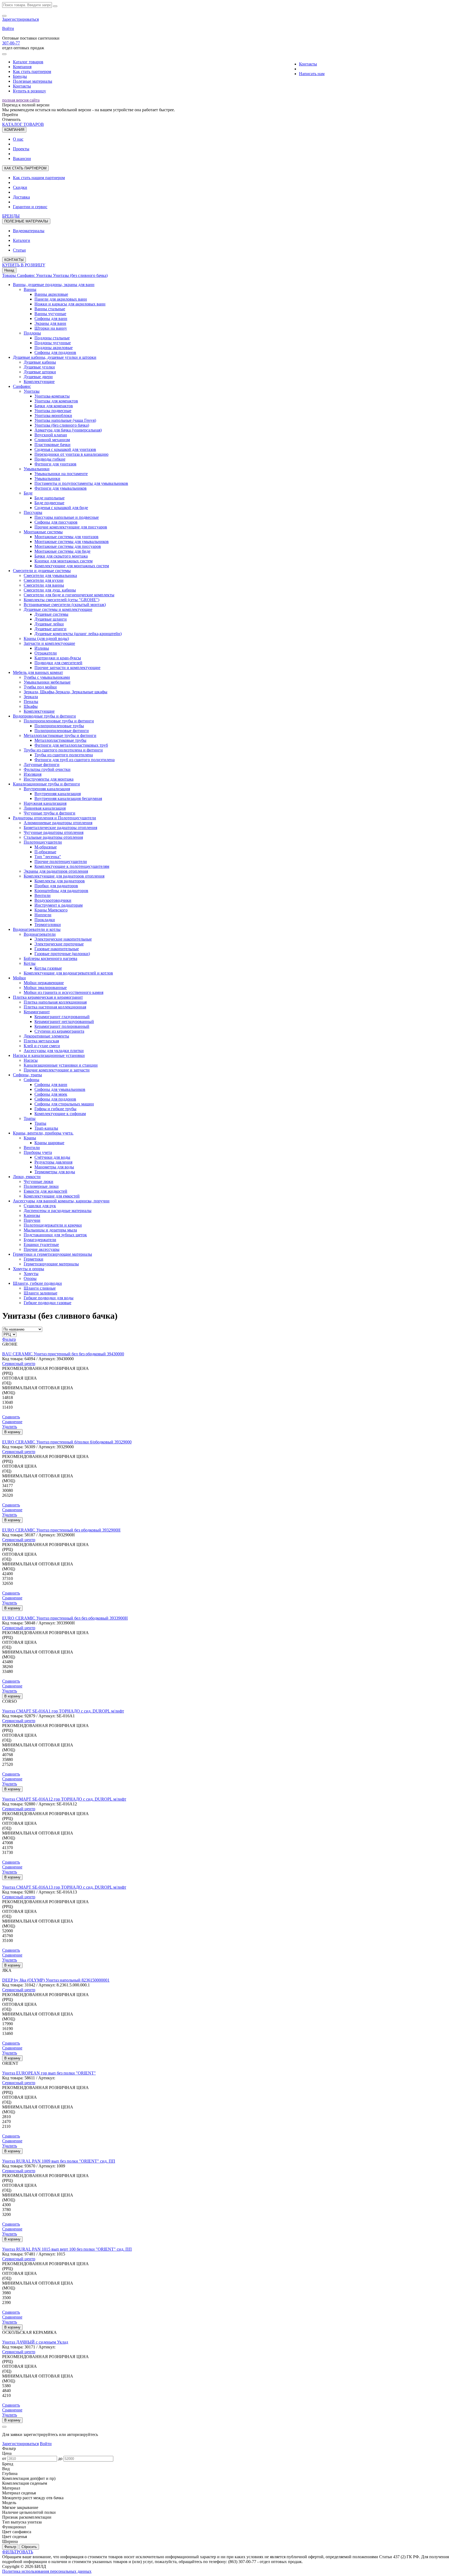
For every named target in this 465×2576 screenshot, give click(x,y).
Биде (28, 493)
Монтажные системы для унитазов (66, 537)
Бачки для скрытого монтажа (61, 556)
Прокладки (45, 920)
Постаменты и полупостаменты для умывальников (81, 483)
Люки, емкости (27, 1177)
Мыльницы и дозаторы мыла (50, 1230)
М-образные (46, 847)
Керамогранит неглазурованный (64, 1021)
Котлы (30, 963)
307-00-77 (11, 43)
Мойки (19, 978)
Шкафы (31, 706)
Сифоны (31, 1080)
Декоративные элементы (46, 1036)
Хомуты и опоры (29, 1269)
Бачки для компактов (54, 406)
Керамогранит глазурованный (62, 1017)
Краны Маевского (51, 910)
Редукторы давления (53, 1162)
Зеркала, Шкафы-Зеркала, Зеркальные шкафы (66, 692)
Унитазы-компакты (52, 396)
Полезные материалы (33, 81)
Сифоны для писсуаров (56, 522)
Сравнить (11, 1417)
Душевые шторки (40, 372)
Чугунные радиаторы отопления (54, 832)
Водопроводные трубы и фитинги (44, 716)
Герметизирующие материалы (51, 1264)
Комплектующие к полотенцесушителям (72, 866)
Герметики (34, 1259)
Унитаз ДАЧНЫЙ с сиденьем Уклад (35, 2342)
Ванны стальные (50, 309)
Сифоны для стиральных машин (64, 1104)
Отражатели (46, 653)
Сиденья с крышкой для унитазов (65, 449)
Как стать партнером (32, 72)
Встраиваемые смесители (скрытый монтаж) (65, 605)
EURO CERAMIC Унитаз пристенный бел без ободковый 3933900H (65, 1618)
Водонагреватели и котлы (37, 929)
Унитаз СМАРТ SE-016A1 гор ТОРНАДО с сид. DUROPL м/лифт (63, 1711)
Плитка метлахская (41, 1041)
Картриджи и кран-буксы (58, 658)
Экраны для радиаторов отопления (56, 871)
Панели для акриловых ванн (61, 299)
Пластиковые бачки (52, 445)
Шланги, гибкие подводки (37, 1283)
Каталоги (22, 240)
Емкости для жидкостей (45, 1191)
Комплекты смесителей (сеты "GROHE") (61, 600)
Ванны (30, 289)
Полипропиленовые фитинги (62, 731)
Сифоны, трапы (27, 1075)
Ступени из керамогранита (59, 1031)
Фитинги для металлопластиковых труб (71, 745)
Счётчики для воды (52, 1157)
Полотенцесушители (43, 842)
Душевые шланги (51, 619)
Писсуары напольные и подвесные (67, 517)
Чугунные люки (38, 1181)
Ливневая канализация (45, 808)
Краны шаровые (49, 1143)
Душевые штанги (50, 629)
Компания (22, 67)
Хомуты (31, 1274)
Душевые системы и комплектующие (58, 609)
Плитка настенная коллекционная (55, 1007)
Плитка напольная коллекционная (55, 1002)
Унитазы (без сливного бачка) (80, 275)
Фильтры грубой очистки (47, 769)
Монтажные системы (43, 532)
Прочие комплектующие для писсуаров (71, 527)
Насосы (31, 1060)
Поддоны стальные (52, 338)
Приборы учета (38, 1152)
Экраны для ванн (50, 323)
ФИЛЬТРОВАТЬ (18, 2552)
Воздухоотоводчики (53, 900)
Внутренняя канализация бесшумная (68, 798)
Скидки (20, 187)
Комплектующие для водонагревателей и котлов (68, 973)
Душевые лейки (49, 624)
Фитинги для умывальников (61, 488)
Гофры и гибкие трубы (55, 1109)
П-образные (45, 852)
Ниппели (43, 915)
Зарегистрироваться (20, 19)
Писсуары (33, 512)
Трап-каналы (46, 1128)
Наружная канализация (45, 803)
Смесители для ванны (44, 585)
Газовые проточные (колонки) (62, 954)
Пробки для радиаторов (56, 886)
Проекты (21, 149)
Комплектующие (39, 382)
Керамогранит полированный (62, 1026)
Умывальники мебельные (47, 682)
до (60, 2458)
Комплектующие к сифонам (60, 1114)
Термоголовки (48, 925)
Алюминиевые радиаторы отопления (58, 823)
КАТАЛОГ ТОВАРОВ (23, 124)
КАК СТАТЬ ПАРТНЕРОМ (25, 168)
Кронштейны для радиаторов (61, 891)
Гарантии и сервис (30, 207)
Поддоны (32, 333)
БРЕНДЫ (11, 216)
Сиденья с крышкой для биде (61, 508)
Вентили (43, 895)
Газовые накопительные (57, 949)
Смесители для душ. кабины (50, 590)
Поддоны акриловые (54, 348)
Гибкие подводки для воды (49, 1298)
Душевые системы (51, 614)
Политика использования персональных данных (47, 2571)
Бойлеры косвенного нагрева (50, 958)
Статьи (19, 250)
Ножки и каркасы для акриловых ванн (70, 304)
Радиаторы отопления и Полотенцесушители (54, 818)
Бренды (20, 76)
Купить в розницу (29, 91)
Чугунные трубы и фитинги (50, 813)
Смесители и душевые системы (42, 571)
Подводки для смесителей (58, 663)
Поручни (32, 1220)
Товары (10, 275)
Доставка (21, 197)
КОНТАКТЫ (14, 260)
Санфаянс (27, 275)
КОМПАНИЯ (14, 130)
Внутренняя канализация (47, 789)
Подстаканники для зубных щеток (55, 1235)
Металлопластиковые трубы (60, 740)
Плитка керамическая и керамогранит (48, 997)
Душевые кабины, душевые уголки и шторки (55, 357)
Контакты (22, 86)
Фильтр (9, 1339)
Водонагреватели (40, 934)
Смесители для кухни (44, 580)
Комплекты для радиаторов (60, 881)
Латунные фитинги (42, 765)
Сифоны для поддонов (55, 352)
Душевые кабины (40, 362)
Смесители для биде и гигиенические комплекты (69, 595)
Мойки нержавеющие (44, 983)
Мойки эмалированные (45, 988)
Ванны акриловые (51, 294)
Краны (30, 1138)
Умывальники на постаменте (61, 474)
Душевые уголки (39, 367)
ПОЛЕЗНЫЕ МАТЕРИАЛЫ (26, 221)
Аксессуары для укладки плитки (54, 1051)
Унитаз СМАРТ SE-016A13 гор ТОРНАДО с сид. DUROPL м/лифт (64, 1887)
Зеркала (31, 697)
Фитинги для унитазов (55, 464)
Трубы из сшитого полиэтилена (64, 755)
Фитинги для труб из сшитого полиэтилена (75, 760)
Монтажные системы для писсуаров (68, 546)
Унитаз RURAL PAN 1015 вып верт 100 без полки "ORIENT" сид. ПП (67, 2249)
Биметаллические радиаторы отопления (60, 828)
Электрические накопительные (63, 939)
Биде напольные (50, 498)
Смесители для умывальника (50, 575)
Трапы (30, 1118)
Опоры (30, 1278)
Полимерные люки (41, 1186)
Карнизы (32, 1215)
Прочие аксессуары (42, 1249)
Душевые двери (38, 377)
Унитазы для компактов (56, 401)
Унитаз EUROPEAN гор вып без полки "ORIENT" (49, 2073)
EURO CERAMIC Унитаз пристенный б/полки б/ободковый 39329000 (67, 1442)
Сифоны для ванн (51, 318)
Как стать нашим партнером (39, 178)
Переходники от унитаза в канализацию (71, 454)
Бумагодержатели (40, 1240)
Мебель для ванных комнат (38, 672)
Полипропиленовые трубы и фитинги (59, 721)
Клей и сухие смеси (42, 1046)
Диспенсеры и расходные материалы (58, 1211)
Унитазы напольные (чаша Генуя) (65, 420)
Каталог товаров (28, 62)
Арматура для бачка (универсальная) (68, 430)
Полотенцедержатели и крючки (53, 1225)
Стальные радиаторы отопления (53, 837)
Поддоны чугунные (53, 343)
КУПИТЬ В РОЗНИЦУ (24, 265)
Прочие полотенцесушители (61, 861)
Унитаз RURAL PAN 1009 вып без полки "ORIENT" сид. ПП (59, 2161)
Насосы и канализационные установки (49, 1055)
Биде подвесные (49, 503)
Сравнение (12, 1422)
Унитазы (45, 275)
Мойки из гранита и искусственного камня (64, 992)
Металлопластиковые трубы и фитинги (60, 735)
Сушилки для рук (40, 1206)
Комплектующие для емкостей (52, 1196)
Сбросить (29, 2547)
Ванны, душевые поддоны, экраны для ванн (54, 285)
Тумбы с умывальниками (47, 677)
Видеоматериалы (29, 231)
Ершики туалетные (41, 1245)
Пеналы (31, 702)
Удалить (10, 1427)
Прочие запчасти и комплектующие (67, 668)
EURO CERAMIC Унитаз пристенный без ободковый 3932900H (61, 1530)
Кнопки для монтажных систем (64, 561)
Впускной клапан (51, 435)
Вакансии (22, 159)
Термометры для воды (55, 1172)
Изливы (42, 648)
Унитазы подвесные (53, 411)
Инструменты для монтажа (49, 779)
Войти (8, 28)
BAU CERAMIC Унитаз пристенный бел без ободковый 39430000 (63, 1354)
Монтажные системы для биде (62, 551)
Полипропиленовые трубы (59, 726)
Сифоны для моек (51, 1094)
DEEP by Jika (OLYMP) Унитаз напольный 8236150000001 (56, 1980)
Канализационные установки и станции (61, 1065)
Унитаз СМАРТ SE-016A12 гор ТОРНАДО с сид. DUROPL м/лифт (64, 1799)
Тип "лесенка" (48, 857)
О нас (18, 139)
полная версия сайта (21, 100)
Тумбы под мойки (40, 687)
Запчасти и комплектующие (49, 643)
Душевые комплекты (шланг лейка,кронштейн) (78, 634)
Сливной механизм (52, 440)
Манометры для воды (54, 1167)
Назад (9, 270)
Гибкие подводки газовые (47, 1303)
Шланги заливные (40, 1293)
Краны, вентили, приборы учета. (43, 1133)
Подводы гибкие (50, 459)
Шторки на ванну (51, 328)
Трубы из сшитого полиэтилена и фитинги (63, 750)
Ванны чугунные (50, 314)
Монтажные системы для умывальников (72, 542)
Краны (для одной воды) (46, 638)
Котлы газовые (48, 968)
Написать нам (312, 74)
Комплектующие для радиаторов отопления (64, 876)
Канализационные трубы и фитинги (46, 784)
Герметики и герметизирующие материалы (52, 1254)
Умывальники (37, 469)
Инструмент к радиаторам (59, 905)
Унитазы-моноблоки (53, 415)
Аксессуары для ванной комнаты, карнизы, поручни (61, 1201)
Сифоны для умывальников (60, 1089)
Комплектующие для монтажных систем (72, 566)
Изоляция (33, 774)
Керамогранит (37, 1012)
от (4, 2458)
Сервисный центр (19, 1364)
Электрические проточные (59, 944)
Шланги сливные (40, 1288)
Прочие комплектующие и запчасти (57, 1070)
